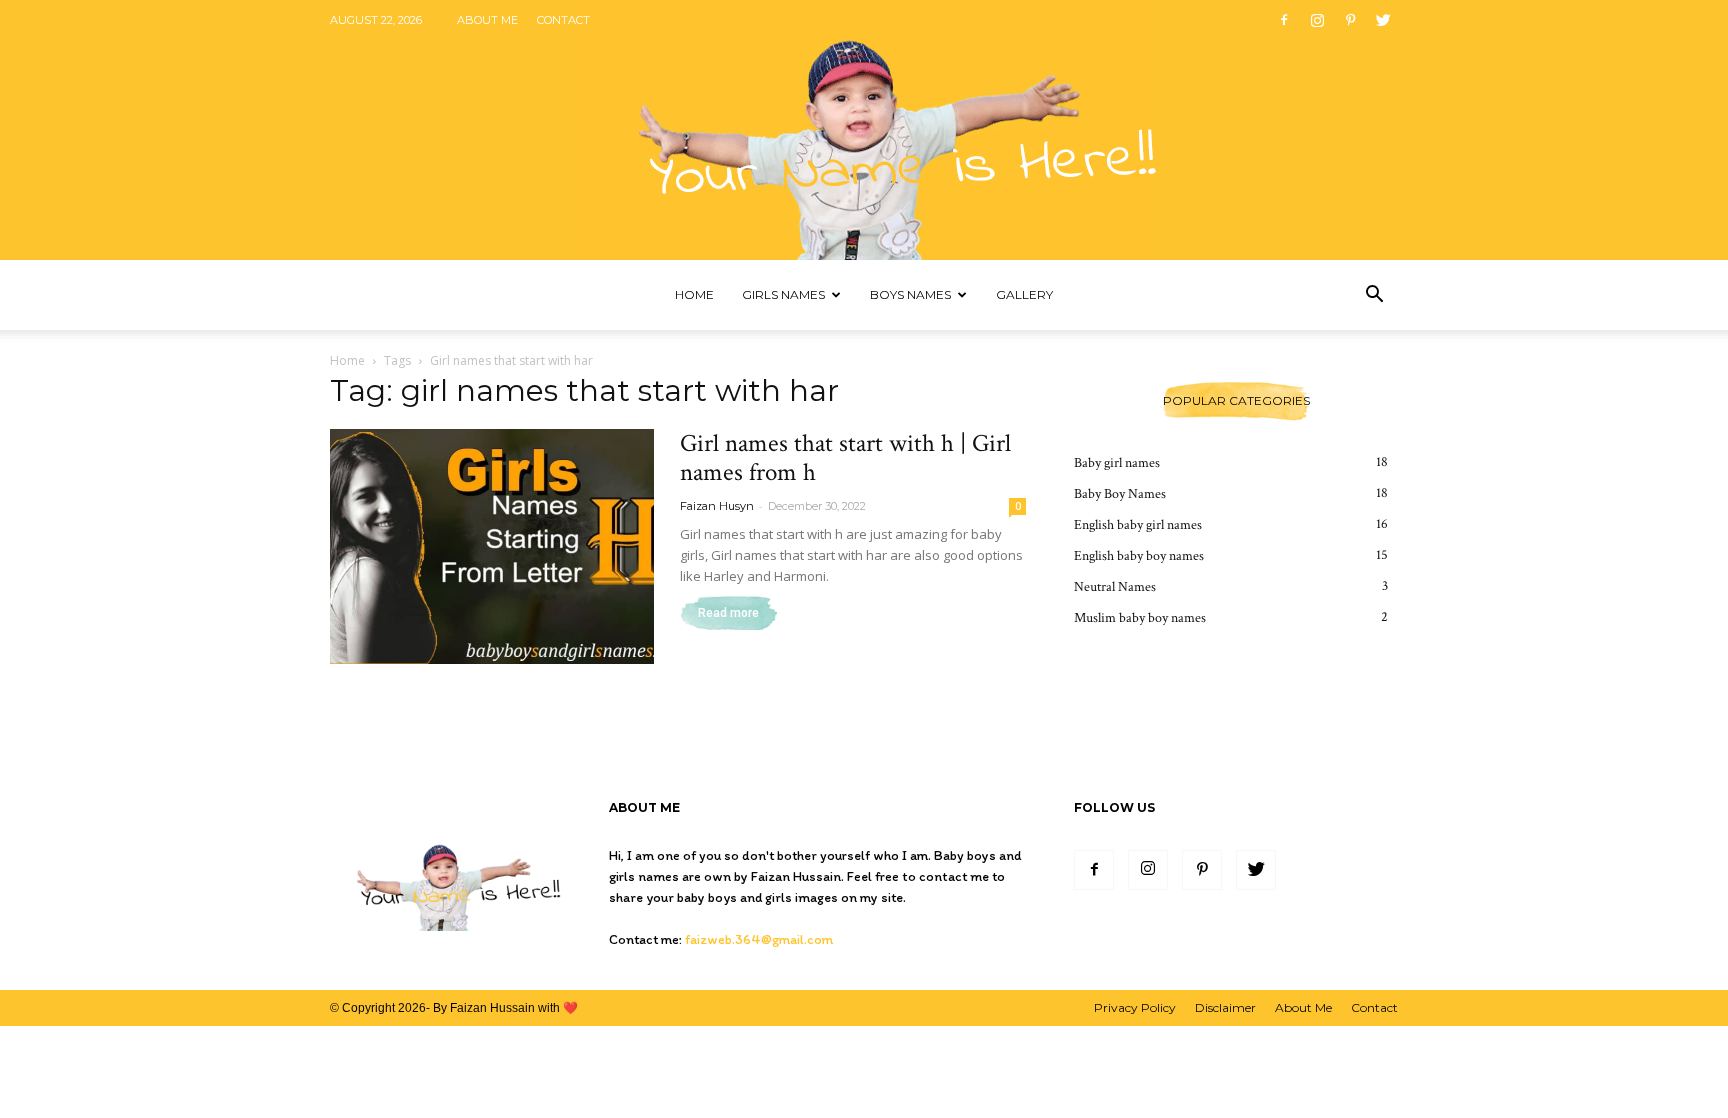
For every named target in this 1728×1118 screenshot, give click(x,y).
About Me (487, 20)
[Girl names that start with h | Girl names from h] (492, 546)
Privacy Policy (1135, 1007)
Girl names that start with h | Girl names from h (845, 458)
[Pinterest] (1350, 20)
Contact (563, 20)
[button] (1374, 296)
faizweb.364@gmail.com (759, 939)
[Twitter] (1383, 20)
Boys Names (910, 294)
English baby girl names (1138, 525)
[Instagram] (1317, 20)
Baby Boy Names (1120, 494)
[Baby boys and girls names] (864, 130)
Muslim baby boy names (1140, 618)
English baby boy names (1139, 556)
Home (694, 294)
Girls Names (783, 294)
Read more (728, 613)
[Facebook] (1284, 20)
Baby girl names (1117, 463)
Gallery (1024, 294)
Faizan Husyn (717, 506)
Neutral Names (1115, 587)
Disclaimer (1225, 1007)
